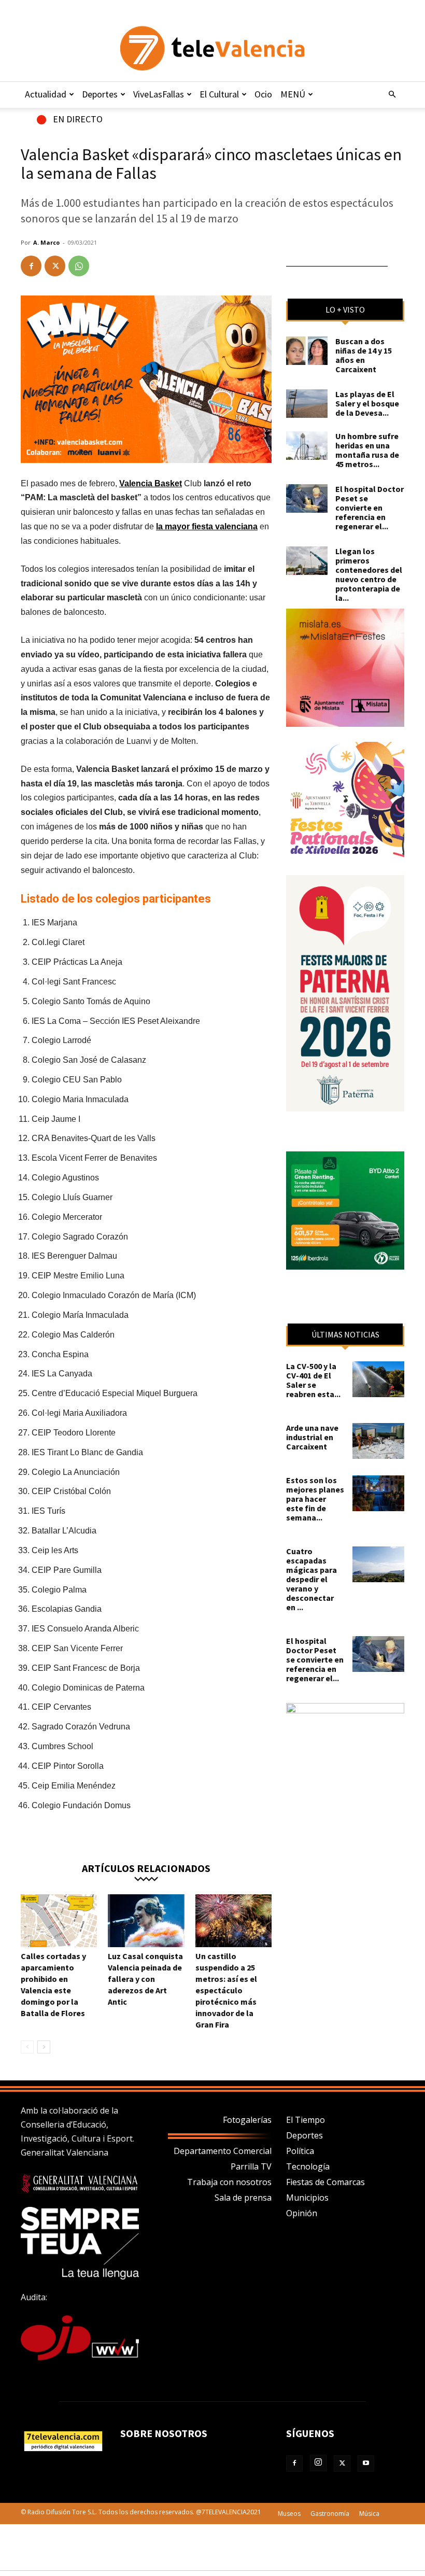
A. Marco (46, 242)
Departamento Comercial (223, 2151)
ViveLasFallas (159, 94)
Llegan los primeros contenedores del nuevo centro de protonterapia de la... (369, 574)
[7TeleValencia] (212, 48)
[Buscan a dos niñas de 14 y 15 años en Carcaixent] (307, 351)
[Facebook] (31, 266)
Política (300, 2151)
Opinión (302, 2213)
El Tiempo (306, 2120)
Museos (289, 2514)
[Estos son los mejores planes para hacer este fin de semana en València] (378, 1493)
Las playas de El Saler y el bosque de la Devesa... (367, 403)
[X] (55, 266)
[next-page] (44, 2047)
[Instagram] (318, 2463)
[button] (392, 94)
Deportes (100, 94)
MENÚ (293, 94)
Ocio (263, 94)
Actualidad (46, 94)
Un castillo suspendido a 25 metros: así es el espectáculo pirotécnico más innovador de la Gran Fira (226, 1990)
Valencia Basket (151, 483)
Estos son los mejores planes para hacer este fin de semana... (315, 1499)
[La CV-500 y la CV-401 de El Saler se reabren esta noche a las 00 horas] (378, 1379)
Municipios (307, 2198)
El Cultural (219, 94)
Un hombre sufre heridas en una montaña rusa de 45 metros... (367, 450)
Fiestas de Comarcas (325, 2182)
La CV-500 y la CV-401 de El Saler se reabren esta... (313, 1380)
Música (369, 2514)
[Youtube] (366, 2464)
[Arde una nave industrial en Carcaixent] (378, 1441)
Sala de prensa (243, 2198)
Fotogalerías (247, 2120)
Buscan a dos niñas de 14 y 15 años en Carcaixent (364, 355)
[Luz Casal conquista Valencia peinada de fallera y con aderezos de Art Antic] (146, 1920)
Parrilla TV (251, 2166)
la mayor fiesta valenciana (207, 526)
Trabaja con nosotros (229, 2182)
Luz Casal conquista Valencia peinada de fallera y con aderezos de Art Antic (145, 1979)
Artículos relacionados (146, 1868)
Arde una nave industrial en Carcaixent (312, 1437)
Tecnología (308, 2166)
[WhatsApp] (79, 266)
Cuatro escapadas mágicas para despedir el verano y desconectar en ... (311, 1579)
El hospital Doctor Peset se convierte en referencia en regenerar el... (370, 508)
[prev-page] (27, 2047)
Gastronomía (330, 2514)
